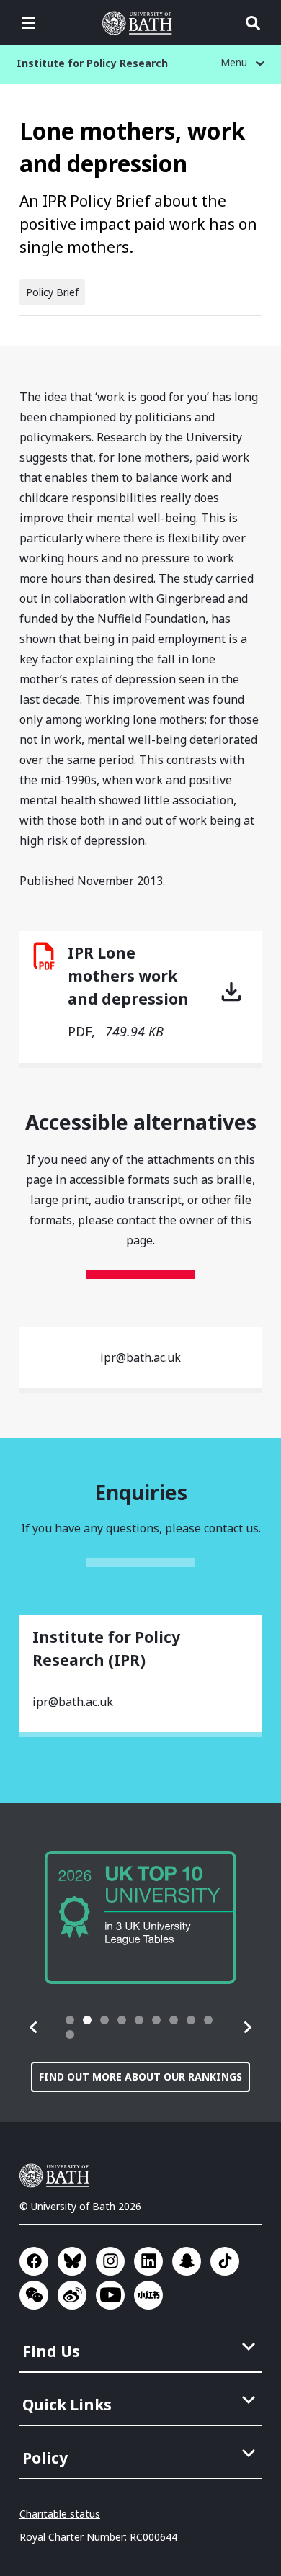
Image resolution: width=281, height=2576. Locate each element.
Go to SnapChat (187, 2261)
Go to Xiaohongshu (148, 2295)
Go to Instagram (110, 2261)
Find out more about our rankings (140, 2077)
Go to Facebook (34, 2261)
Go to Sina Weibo (72, 2295)
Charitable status (60, 2514)
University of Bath (140, 23)
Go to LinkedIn (148, 2261)
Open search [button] (253, 23)
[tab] (70, 2020)
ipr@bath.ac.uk (140, 1357)
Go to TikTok (225, 2261)
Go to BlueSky (72, 2261)
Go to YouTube (110, 2295)
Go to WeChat (34, 2295)
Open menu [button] (28, 23)
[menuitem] (142, 2347)
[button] (34, 2027)
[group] (140, 1917)
